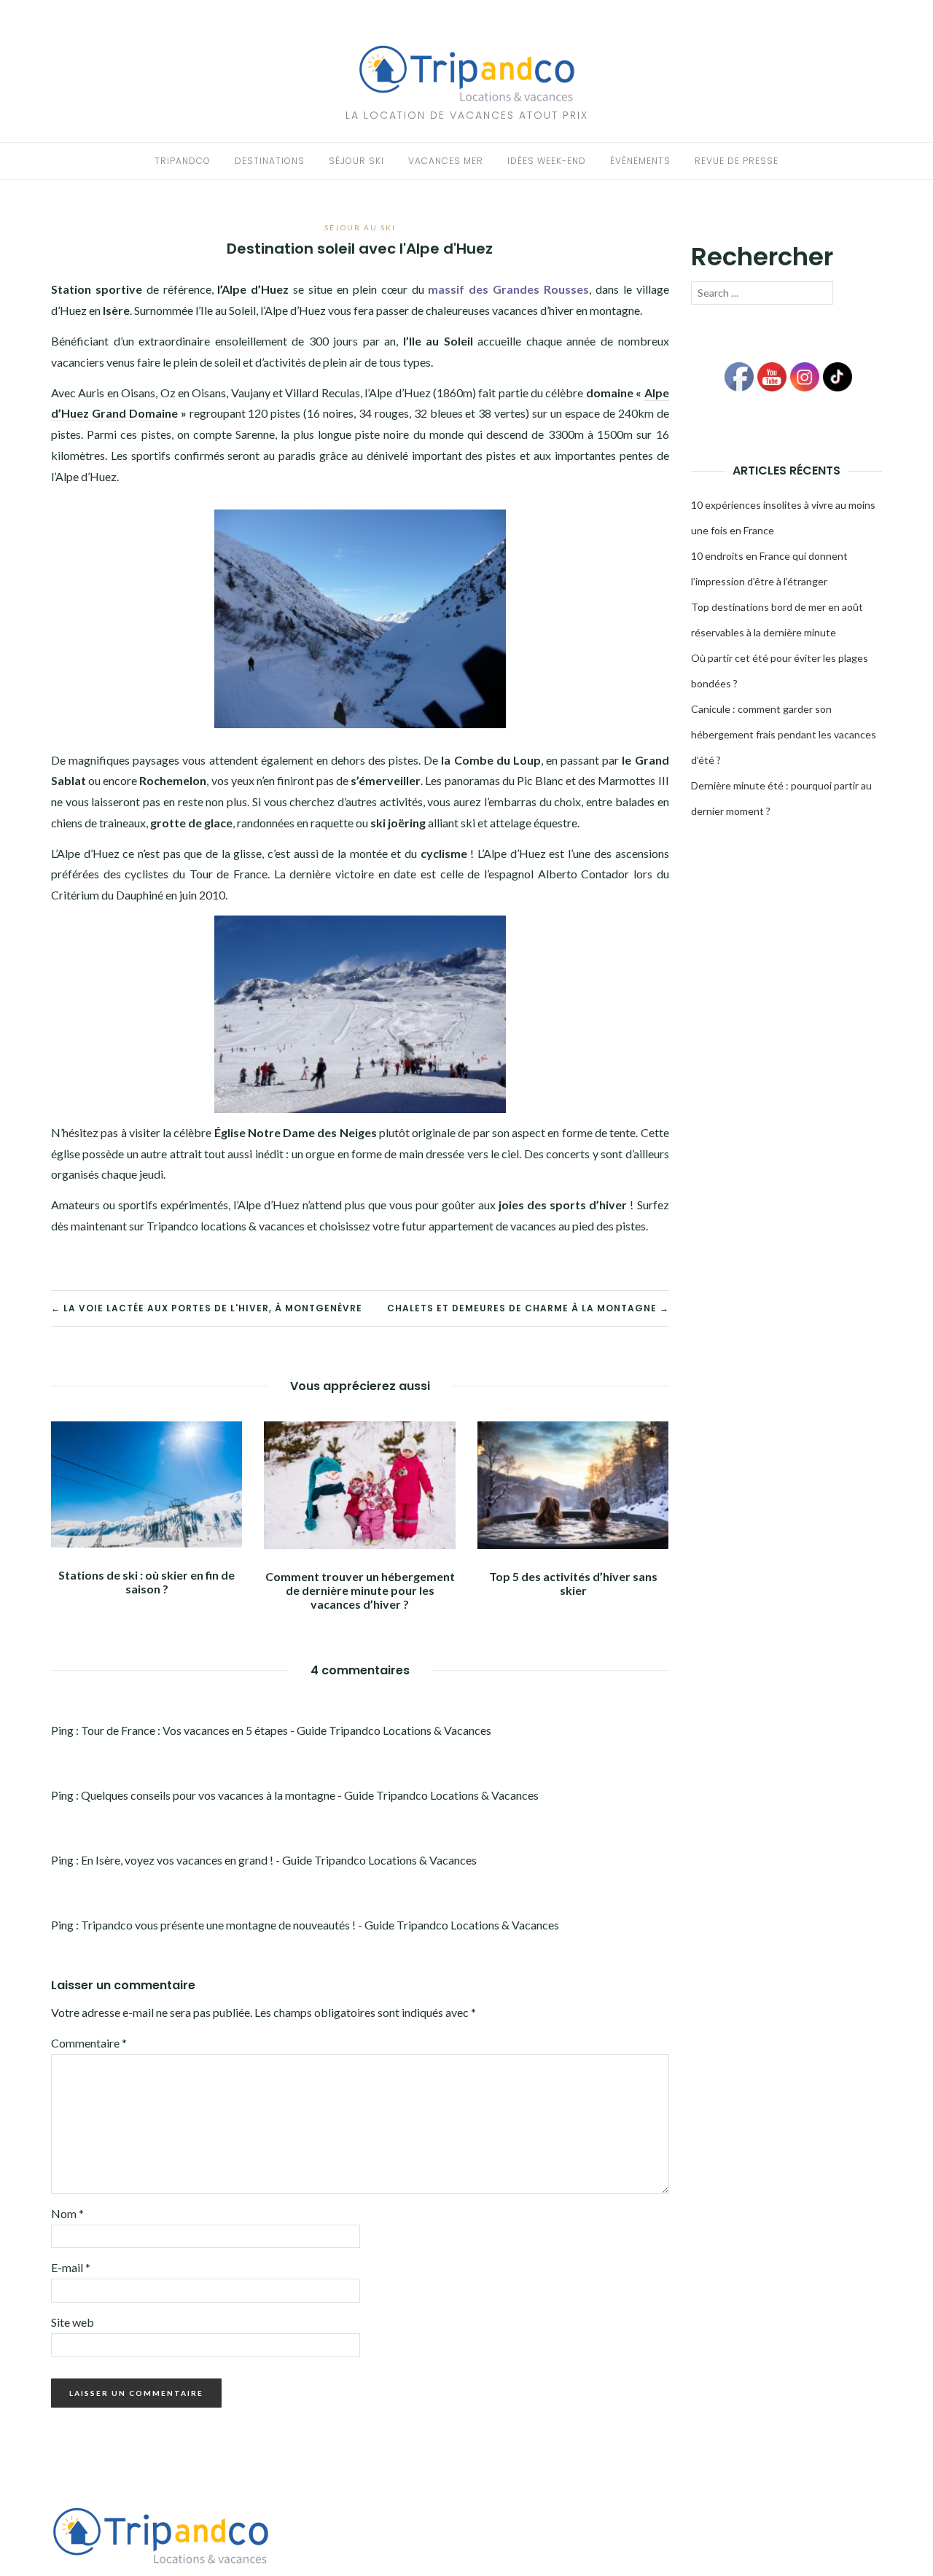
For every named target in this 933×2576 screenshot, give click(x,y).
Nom (67, 2213)
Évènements (640, 161)
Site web (73, 2322)
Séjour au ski (360, 227)
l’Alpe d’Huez (253, 289)
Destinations (270, 161)
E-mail (71, 2267)
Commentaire (89, 2043)
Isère (116, 310)
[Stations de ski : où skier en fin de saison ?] (147, 1482)
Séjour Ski (356, 161)
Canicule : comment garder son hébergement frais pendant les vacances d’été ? (784, 734)
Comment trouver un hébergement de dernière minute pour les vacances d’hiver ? (360, 1590)
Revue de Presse (737, 161)
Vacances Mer (446, 161)
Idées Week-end (547, 161)
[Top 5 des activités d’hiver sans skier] (573, 1483)
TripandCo (183, 161)
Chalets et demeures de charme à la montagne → (528, 1308)
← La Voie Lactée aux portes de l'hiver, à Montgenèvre (207, 1308)
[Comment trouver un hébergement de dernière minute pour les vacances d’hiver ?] (359, 1483)
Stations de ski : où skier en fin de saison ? (147, 1582)
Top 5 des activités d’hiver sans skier (573, 1583)
